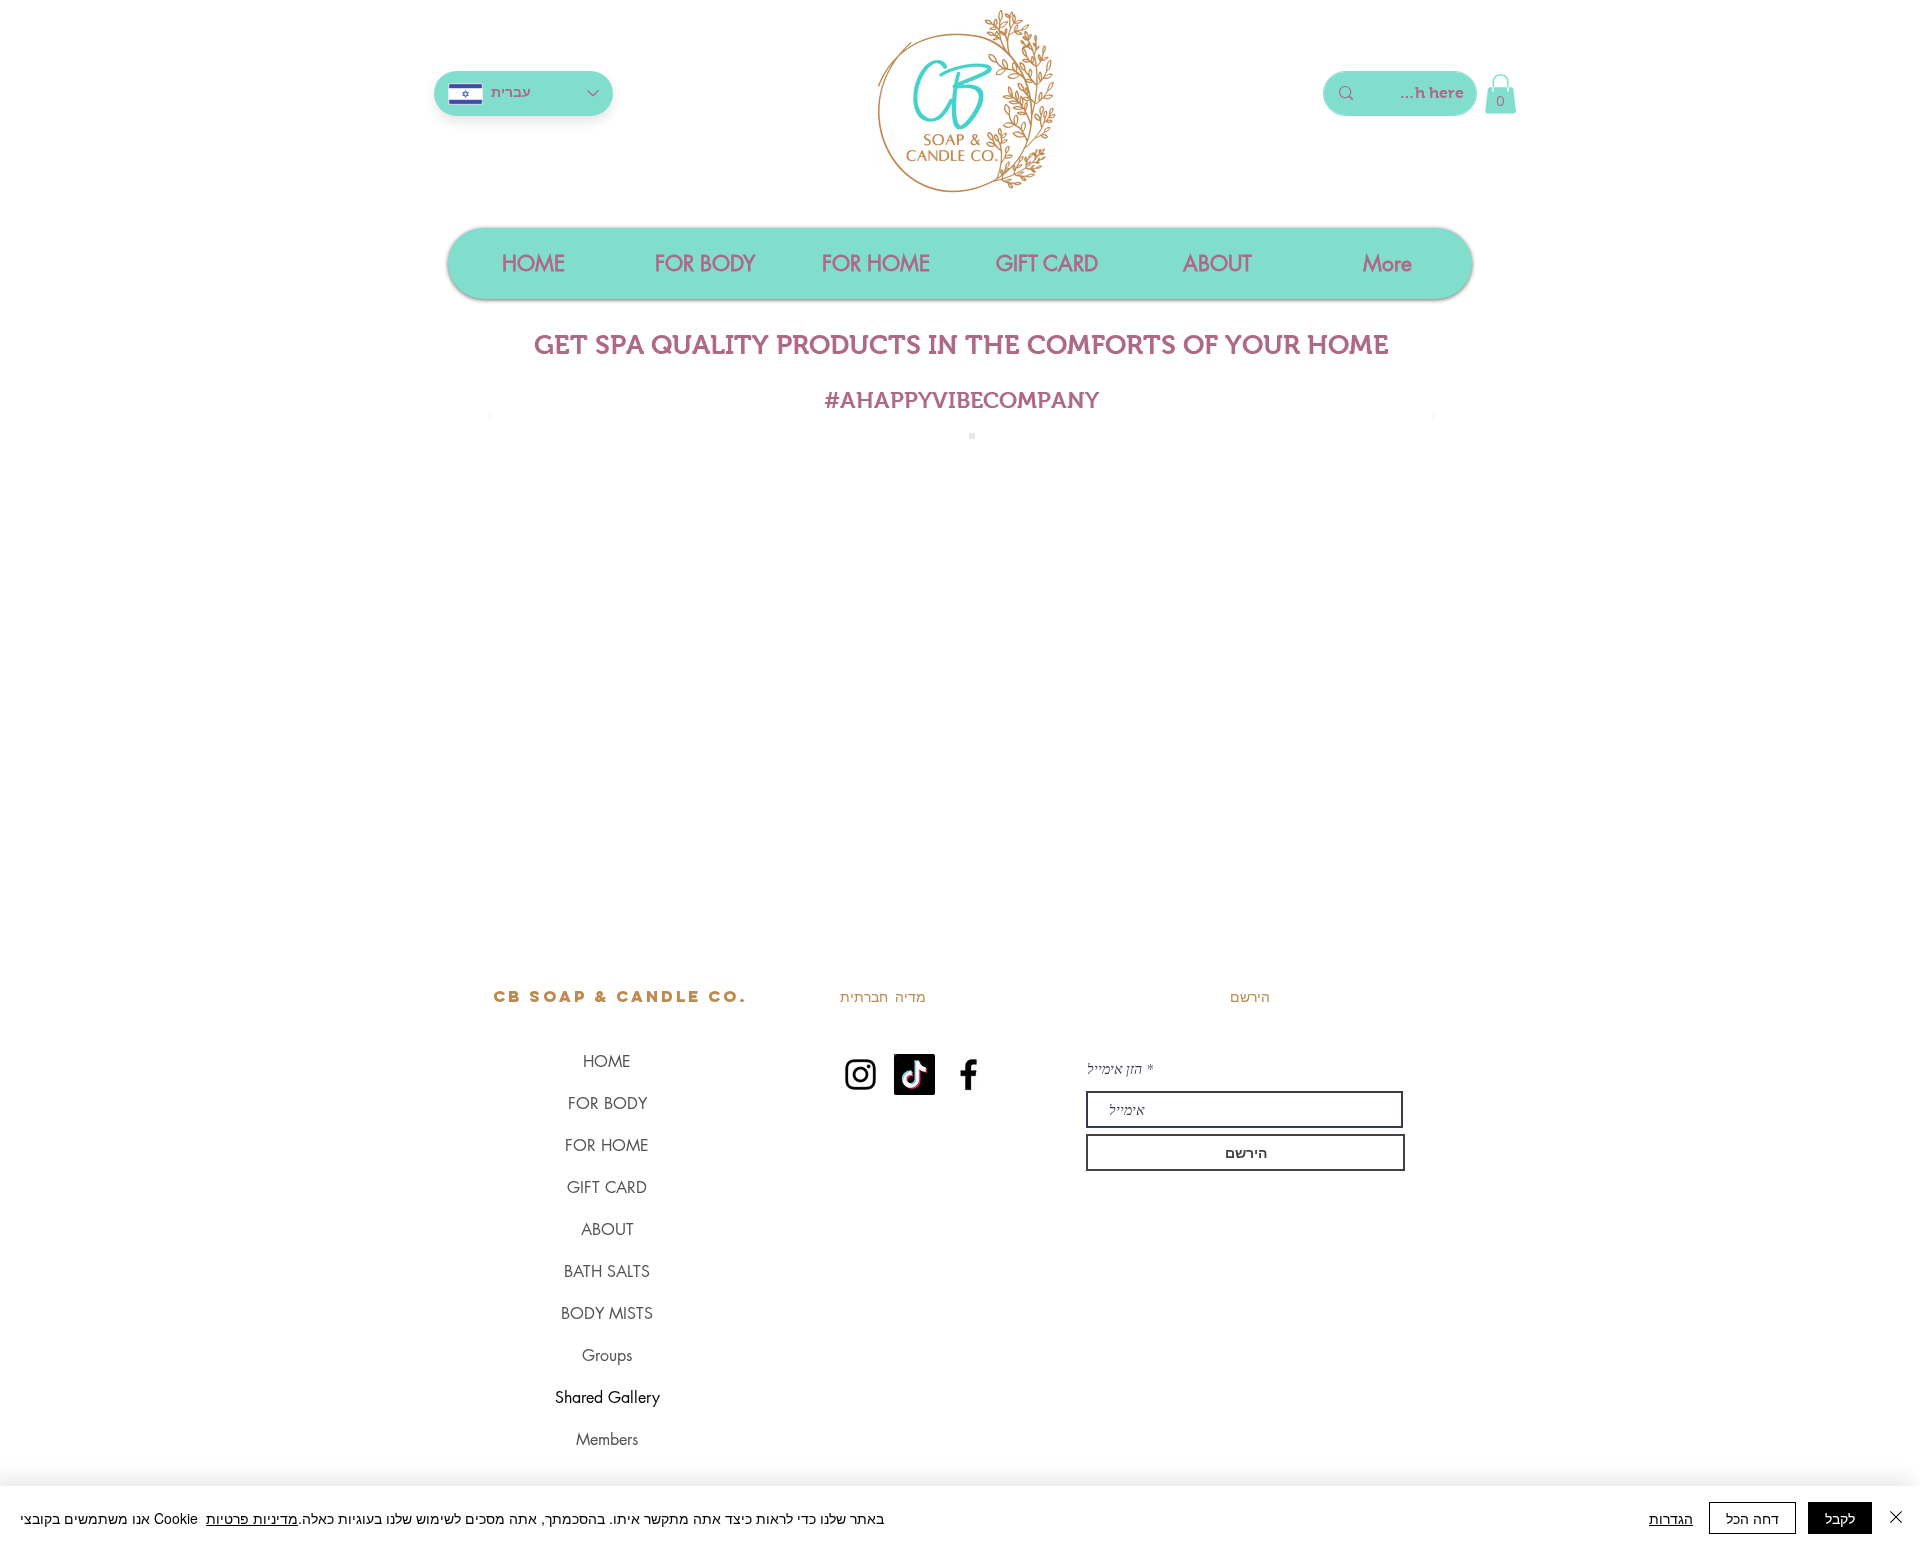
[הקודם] (489, 416)
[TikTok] (914, 1074)
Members (607, 1439)
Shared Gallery (607, 1397)
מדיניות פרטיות (252, 1518)
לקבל (1840, 1518)
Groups (607, 1355)
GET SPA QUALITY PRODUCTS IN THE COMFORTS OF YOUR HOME (961, 345)
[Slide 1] (950, 436)
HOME (607, 1061)
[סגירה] (1896, 1518)
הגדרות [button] (1671, 1518)
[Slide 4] (972, 436)
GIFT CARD (607, 1187)
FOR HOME (607, 1145)
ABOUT (607, 1229)
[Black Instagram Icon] (860, 1074)
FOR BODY (607, 1103)
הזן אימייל (1114, 1069)
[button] (1500, 93)
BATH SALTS (607, 1271)
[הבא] (1433, 416)
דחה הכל (1752, 1518)
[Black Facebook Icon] (968, 1074)
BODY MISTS (607, 1313)
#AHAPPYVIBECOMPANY (961, 400)
